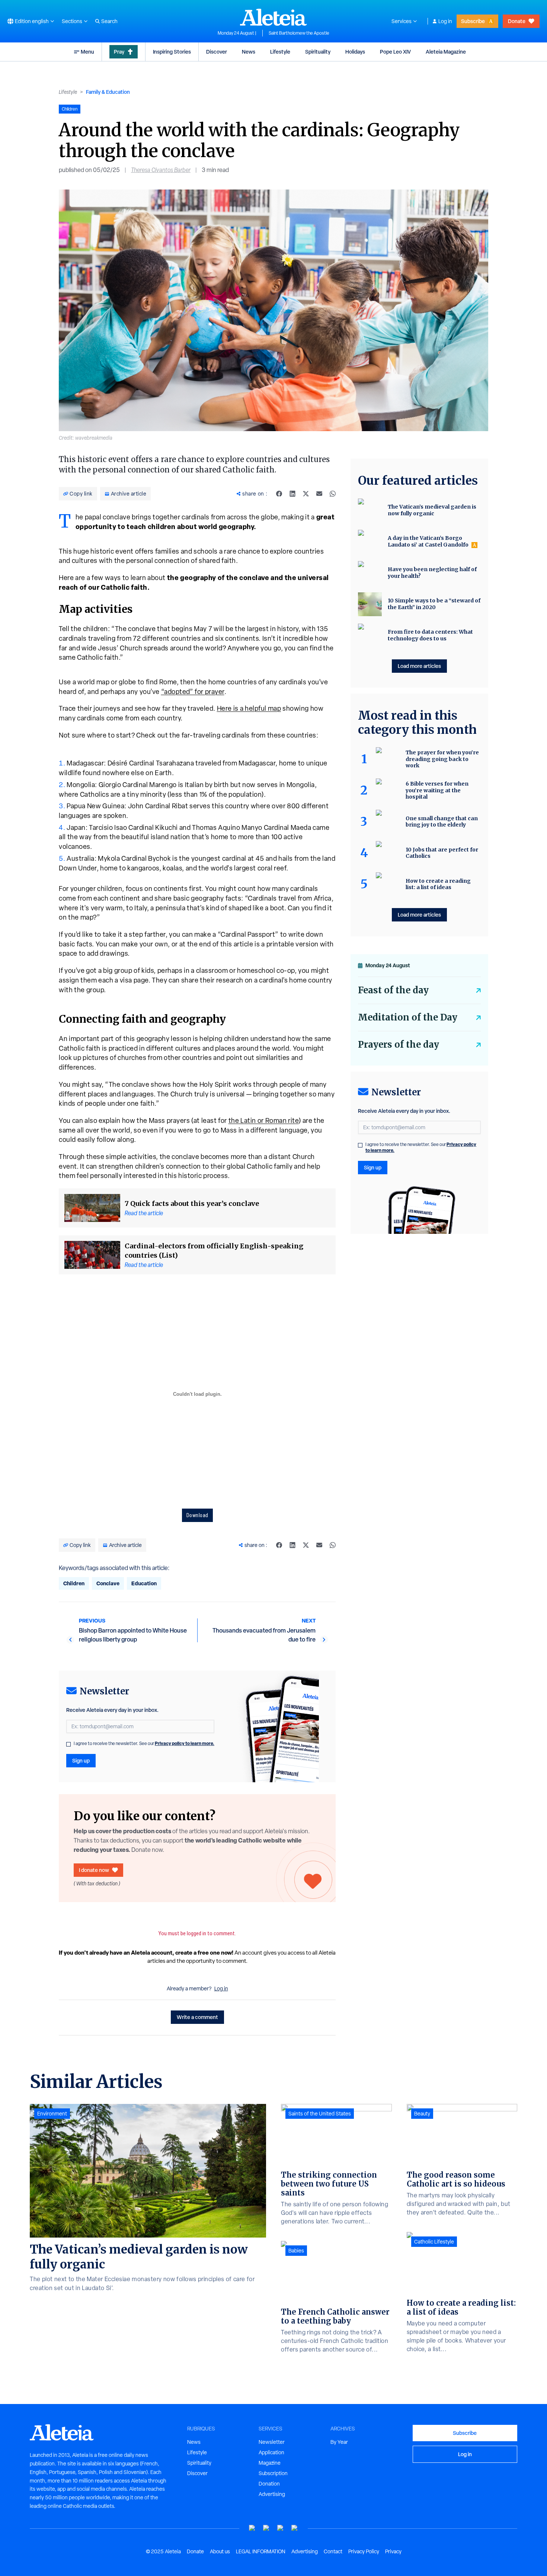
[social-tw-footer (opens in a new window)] (281, 2528)
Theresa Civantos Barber (161, 170)
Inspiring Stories (172, 52)
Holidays (355, 52)
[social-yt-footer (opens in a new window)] (252, 2528)
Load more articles (419, 666)
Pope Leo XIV (395, 52)
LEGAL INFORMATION (261, 2551)
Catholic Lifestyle (434, 2242)
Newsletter (272, 2442)
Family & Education (108, 92)
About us (220, 2551)
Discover (217, 52)
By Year (339, 2442)
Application (271, 2452)
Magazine (270, 2463)
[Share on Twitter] (306, 494)
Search (109, 21)
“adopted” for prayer (193, 692)
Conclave (108, 1583)
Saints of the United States (320, 2114)
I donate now (94, 1870)
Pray (119, 52)
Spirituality (318, 52)
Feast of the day (393, 990)
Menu (87, 52)
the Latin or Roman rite (264, 1120)
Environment (52, 2114)
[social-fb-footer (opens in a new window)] (266, 2528)
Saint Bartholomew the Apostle (299, 33)
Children (74, 1583)
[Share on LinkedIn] (292, 494)
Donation (269, 2484)
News (249, 52)
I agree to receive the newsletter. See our (144, 1744)
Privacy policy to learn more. (185, 1743)
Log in (445, 21)
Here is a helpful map (249, 708)
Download (197, 1515)
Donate (517, 21)
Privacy (393, 2551)
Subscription (273, 2473)
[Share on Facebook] (279, 494)
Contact (333, 2551)
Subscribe (473, 21)
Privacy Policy (364, 2551)
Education (144, 1583)
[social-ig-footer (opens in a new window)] (295, 2528)
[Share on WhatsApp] (333, 494)
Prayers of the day (399, 1045)
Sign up (81, 1760)
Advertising (272, 2494)
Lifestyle (280, 52)
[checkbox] (68, 1744)
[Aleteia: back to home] (273, 17)
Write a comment (197, 2017)
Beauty (422, 2114)
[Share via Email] (319, 494)
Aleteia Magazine (446, 52)
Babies (296, 2251)
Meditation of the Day (408, 1017)
